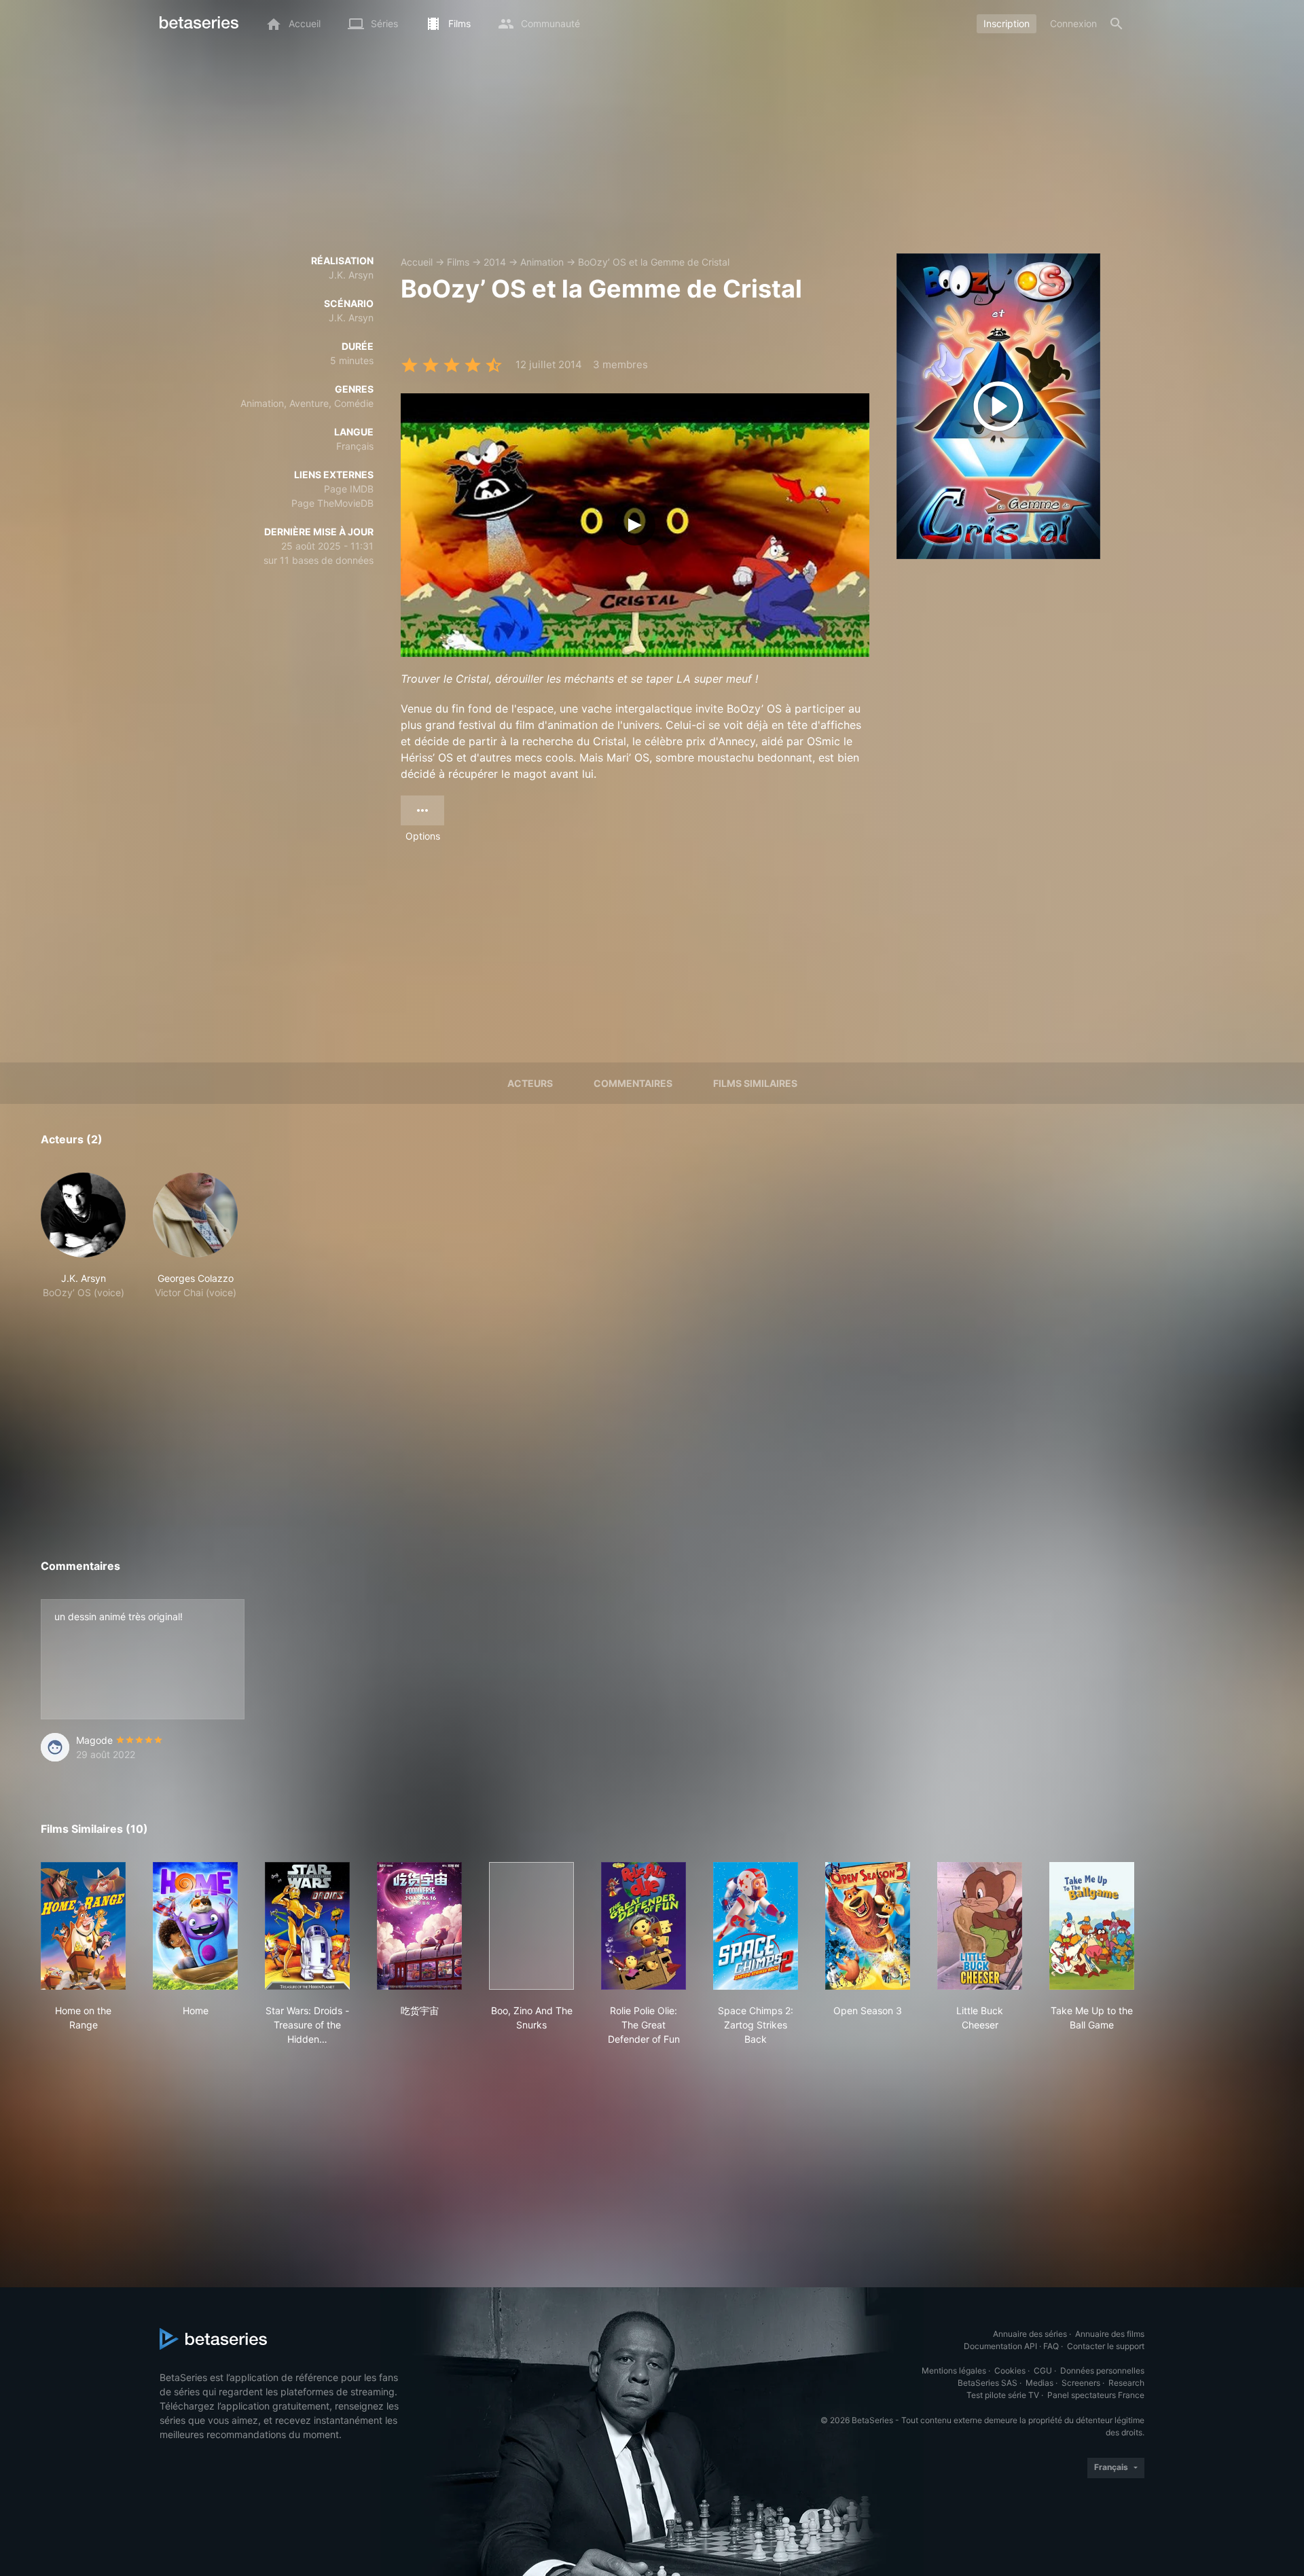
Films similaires (755, 1083)
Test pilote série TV (1003, 2395)
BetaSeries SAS (988, 2383)
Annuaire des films (1110, 2334)
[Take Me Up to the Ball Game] (1092, 1926)
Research (1126, 2383)
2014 (495, 262)
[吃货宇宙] (419, 1926)
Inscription (1007, 23)
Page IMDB (349, 489)
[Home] (195, 1926)
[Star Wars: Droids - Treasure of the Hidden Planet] (307, 1926)
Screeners (1081, 2383)
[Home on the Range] (83, 1926)
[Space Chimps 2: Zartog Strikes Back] (756, 1926)
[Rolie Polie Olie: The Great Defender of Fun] (644, 1926)
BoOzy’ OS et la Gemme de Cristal (654, 262)
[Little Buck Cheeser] (980, 1926)
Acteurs (530, 1083)
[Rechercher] (1117, 24)
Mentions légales (954, 2371)
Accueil (417, 262)
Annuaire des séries (1030, 2334)
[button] (83, 1236)
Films (458, 262)
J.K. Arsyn (351, 275)
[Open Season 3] (868, 1926)
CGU (1043, 2371)
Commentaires (633, 1083)
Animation (542, 262)
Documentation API (1000, 2346)
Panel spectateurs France (1096, 2395)
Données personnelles (1102, 2371)
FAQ (1051, 2346)
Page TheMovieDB (332, 503)
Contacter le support (1106, 2346)
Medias (1039, 2383)
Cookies (1010, 2371)
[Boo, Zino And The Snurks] (531, 1926)
